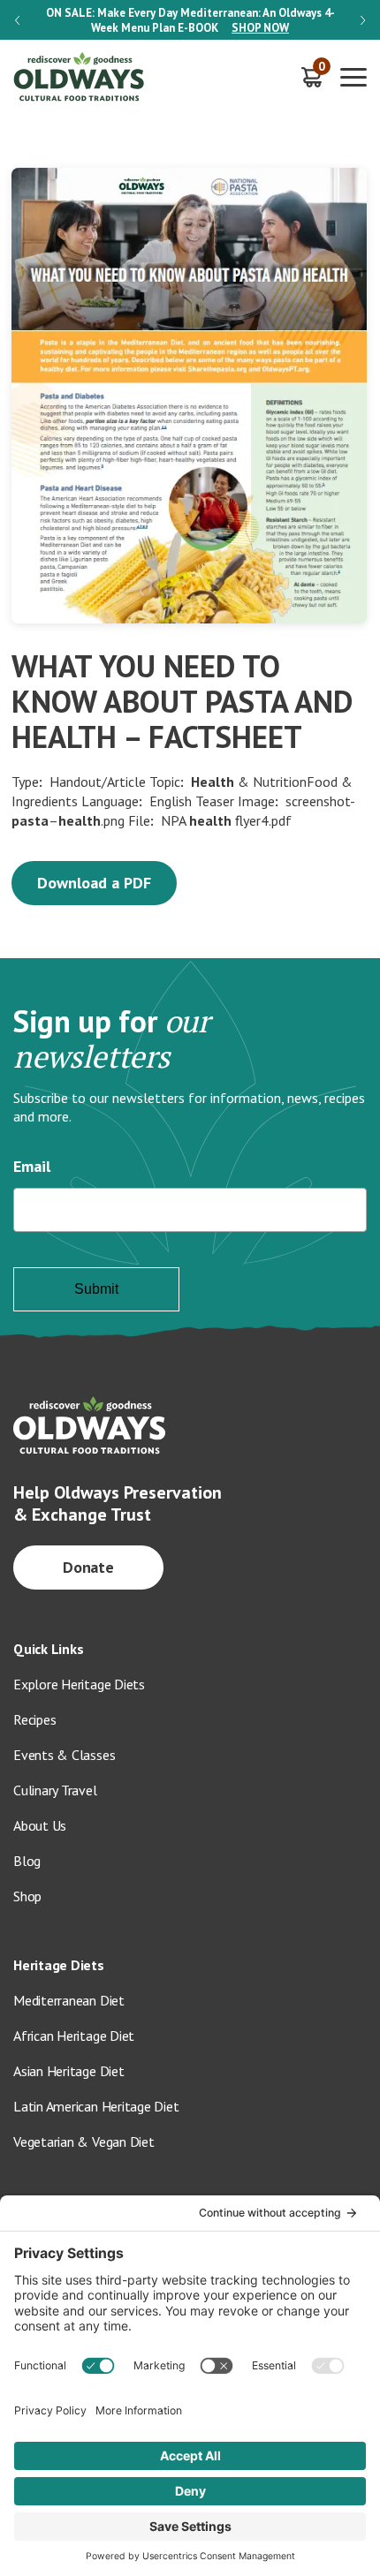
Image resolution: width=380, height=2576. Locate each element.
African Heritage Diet (74, 2036)
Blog (27, 1861)
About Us (40, 1825)
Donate (89, 1567)
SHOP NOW (260, 28)
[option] (190, 20)
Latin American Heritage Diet (96, 2106)
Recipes (34, 1719)
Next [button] (363, 20)
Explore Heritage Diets (79, 1684)
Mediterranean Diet (69, 2000)
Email (32, 1166)
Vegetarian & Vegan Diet (84, 2142)
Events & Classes (64, 1755)
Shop (27, 1896)
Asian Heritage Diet (69, 2071)
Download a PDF (94, 883)
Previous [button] (17, 20)
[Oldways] (80, 77)
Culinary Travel (55, 1790)
